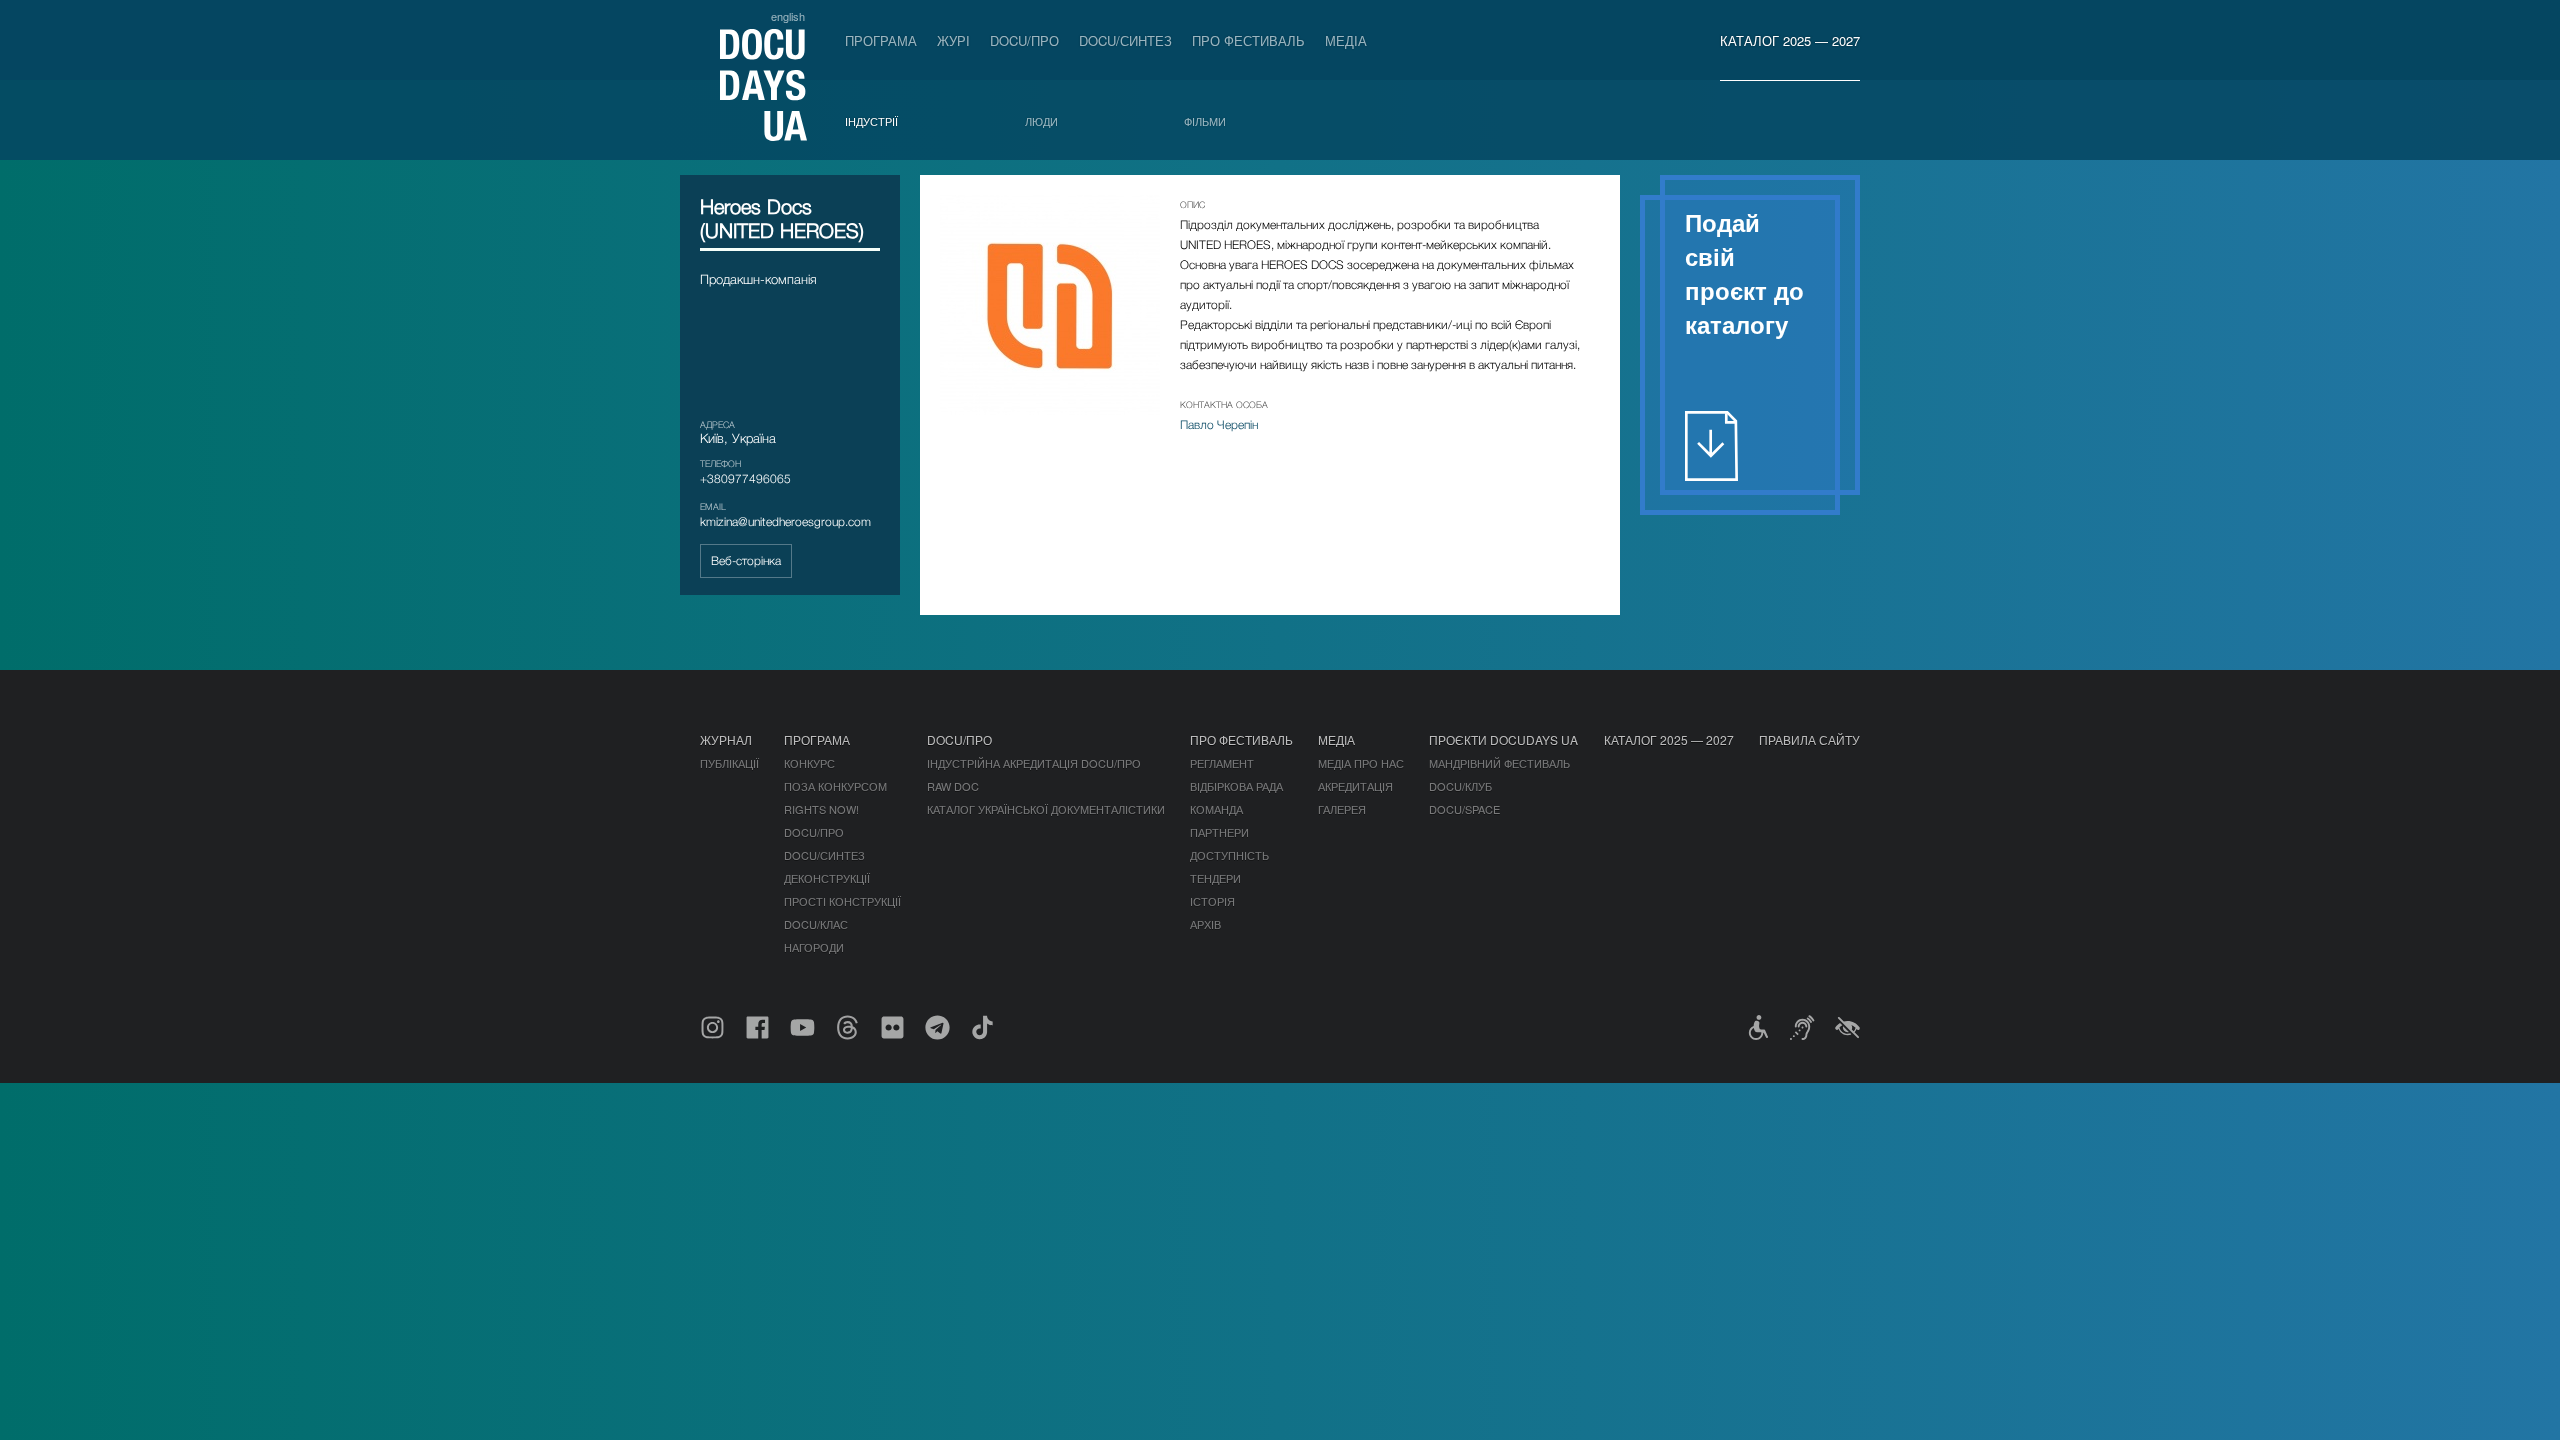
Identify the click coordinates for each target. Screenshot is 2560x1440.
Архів (1205, 924)
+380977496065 (745, 478)
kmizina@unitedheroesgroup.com (785, 521)
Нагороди (814, 947)
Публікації (729, 763)
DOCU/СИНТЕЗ (1125, 40)
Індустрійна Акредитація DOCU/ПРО (1034, 763)
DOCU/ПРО (1024, 40)
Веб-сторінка (746, 560)
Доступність (1229, 855)
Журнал (726, 739)
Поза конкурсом (835, 786)
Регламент (1222, 763)
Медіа (1346, 40)
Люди (1041, 121)
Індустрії (871, 121)
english (788, 16)
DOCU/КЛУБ (1460, 786)
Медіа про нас (1361, 763)
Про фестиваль (1248, 40)
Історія (1212, 901)
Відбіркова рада (1236, 786)
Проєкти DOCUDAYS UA (1503, 739)
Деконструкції (827, 878)
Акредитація (1355, 786)
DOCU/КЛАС (816, 924)
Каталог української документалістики (1046, 809)
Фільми (1205, 121)
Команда (1216, 809)
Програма (881, 40)
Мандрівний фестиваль (1499, 763)
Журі (953, 40)
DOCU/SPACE (1464, 809)
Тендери (1215, 878)
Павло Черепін (1219, 424)
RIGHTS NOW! (821, 809)
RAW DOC (953, 786)
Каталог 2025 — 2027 (1790, 40)
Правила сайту (1809, 739)
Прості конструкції (842, 901)
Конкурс (809, 763)
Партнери (1219, 832)
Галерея (1342, 809)
